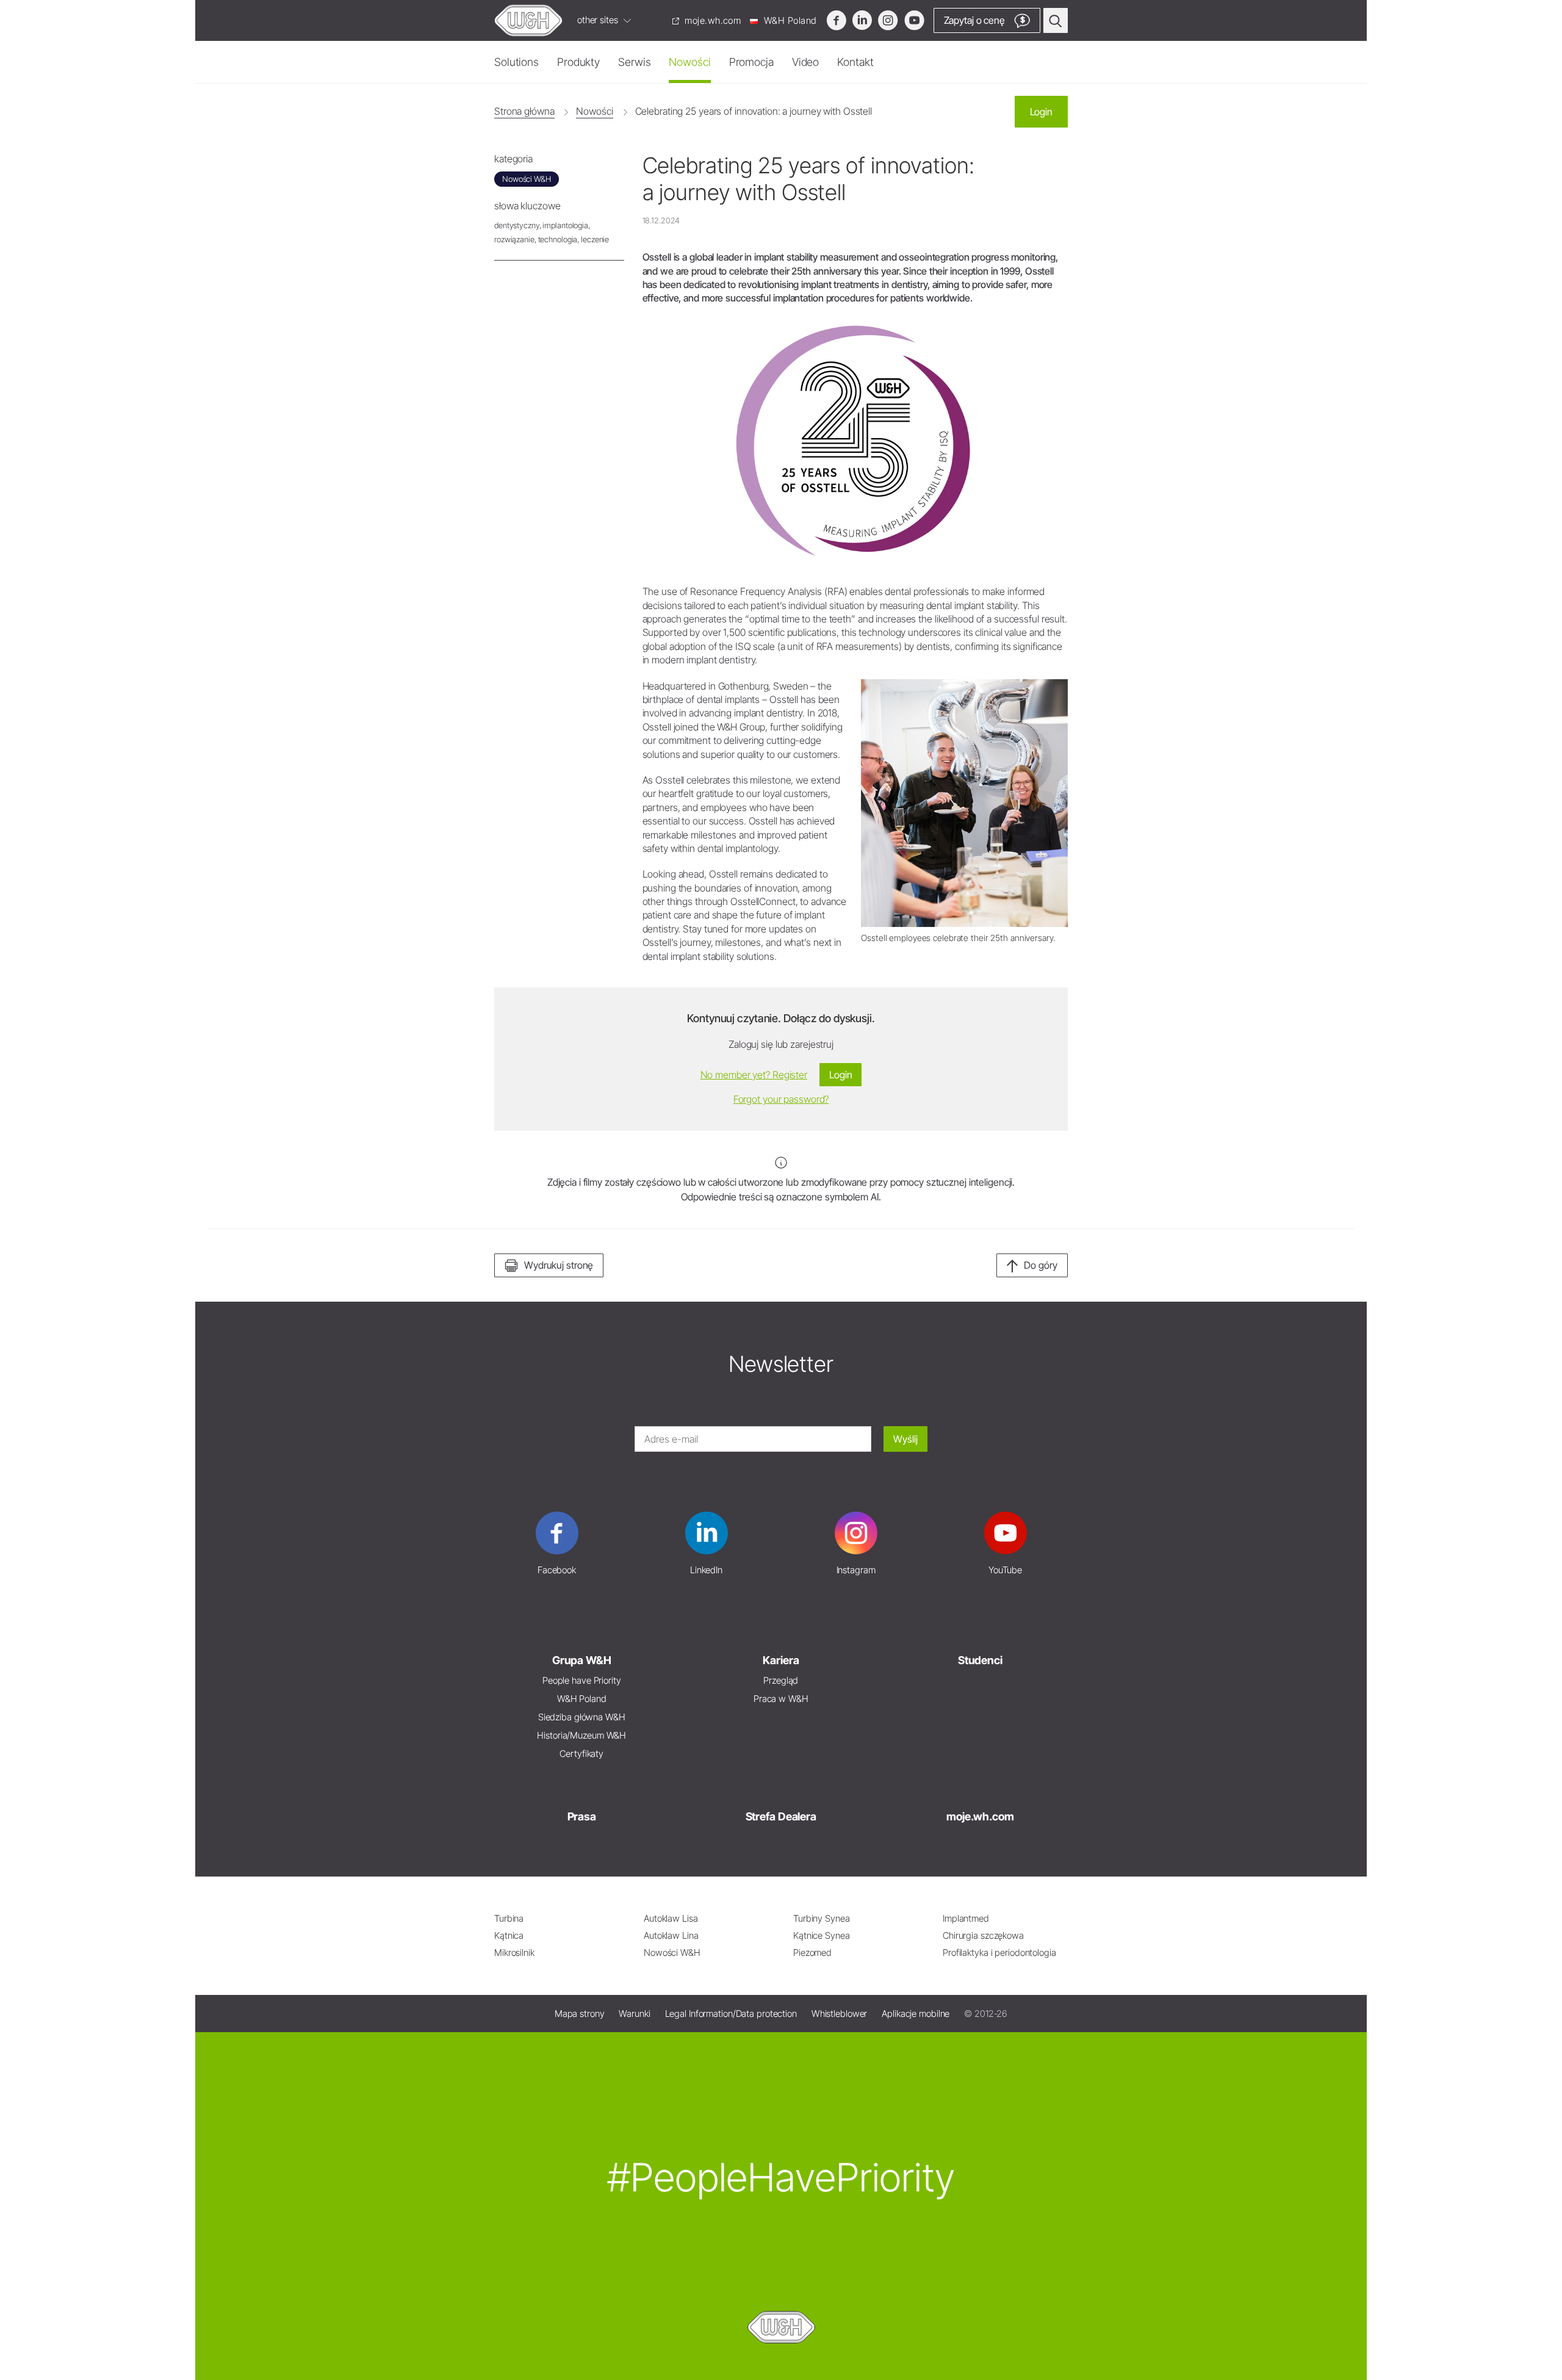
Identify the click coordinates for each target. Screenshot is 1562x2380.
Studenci (980, 1660)
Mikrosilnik (514, 1953)
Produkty (578, 62)
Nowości (689, 62)
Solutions (516, 62)
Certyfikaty (581, 1754)
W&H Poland (789, 20)
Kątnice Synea (822, 1935)
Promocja (751, 62)
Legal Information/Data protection (731, 2014)
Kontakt (855, 62)
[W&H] (528, 20)
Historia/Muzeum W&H (581, 1735)
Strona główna (524, 111)
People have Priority (582, 1680)
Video (805, 62)
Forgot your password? (781, 1099)
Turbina (509, 1918)
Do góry (1041, 1265)
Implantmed (966, 1918)
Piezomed (812, 1953)
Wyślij (905, 1439)
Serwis (634, 62)
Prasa (582, 1816)
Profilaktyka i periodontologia (999, 1953)
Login (1041, 112)
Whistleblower (840, 2014)
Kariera (781, 1660)
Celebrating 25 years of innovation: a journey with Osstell (754, 111)
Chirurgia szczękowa (983, 1935)
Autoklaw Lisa (671, 1918)
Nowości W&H (672, 1953)
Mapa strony (580, 2014)
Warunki (634, 2014)
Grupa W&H (582, 1660)
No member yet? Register (754, 1075)
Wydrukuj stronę (559, 1265)
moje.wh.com (712, 20)
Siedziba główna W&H (582, 1717)
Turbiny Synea (822, 1918)
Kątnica (509, 1935)
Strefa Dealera (781, 1816)
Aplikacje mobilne (916, 2014)
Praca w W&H (781, 1699)
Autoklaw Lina (671, 1935)
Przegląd (781, 1680)
